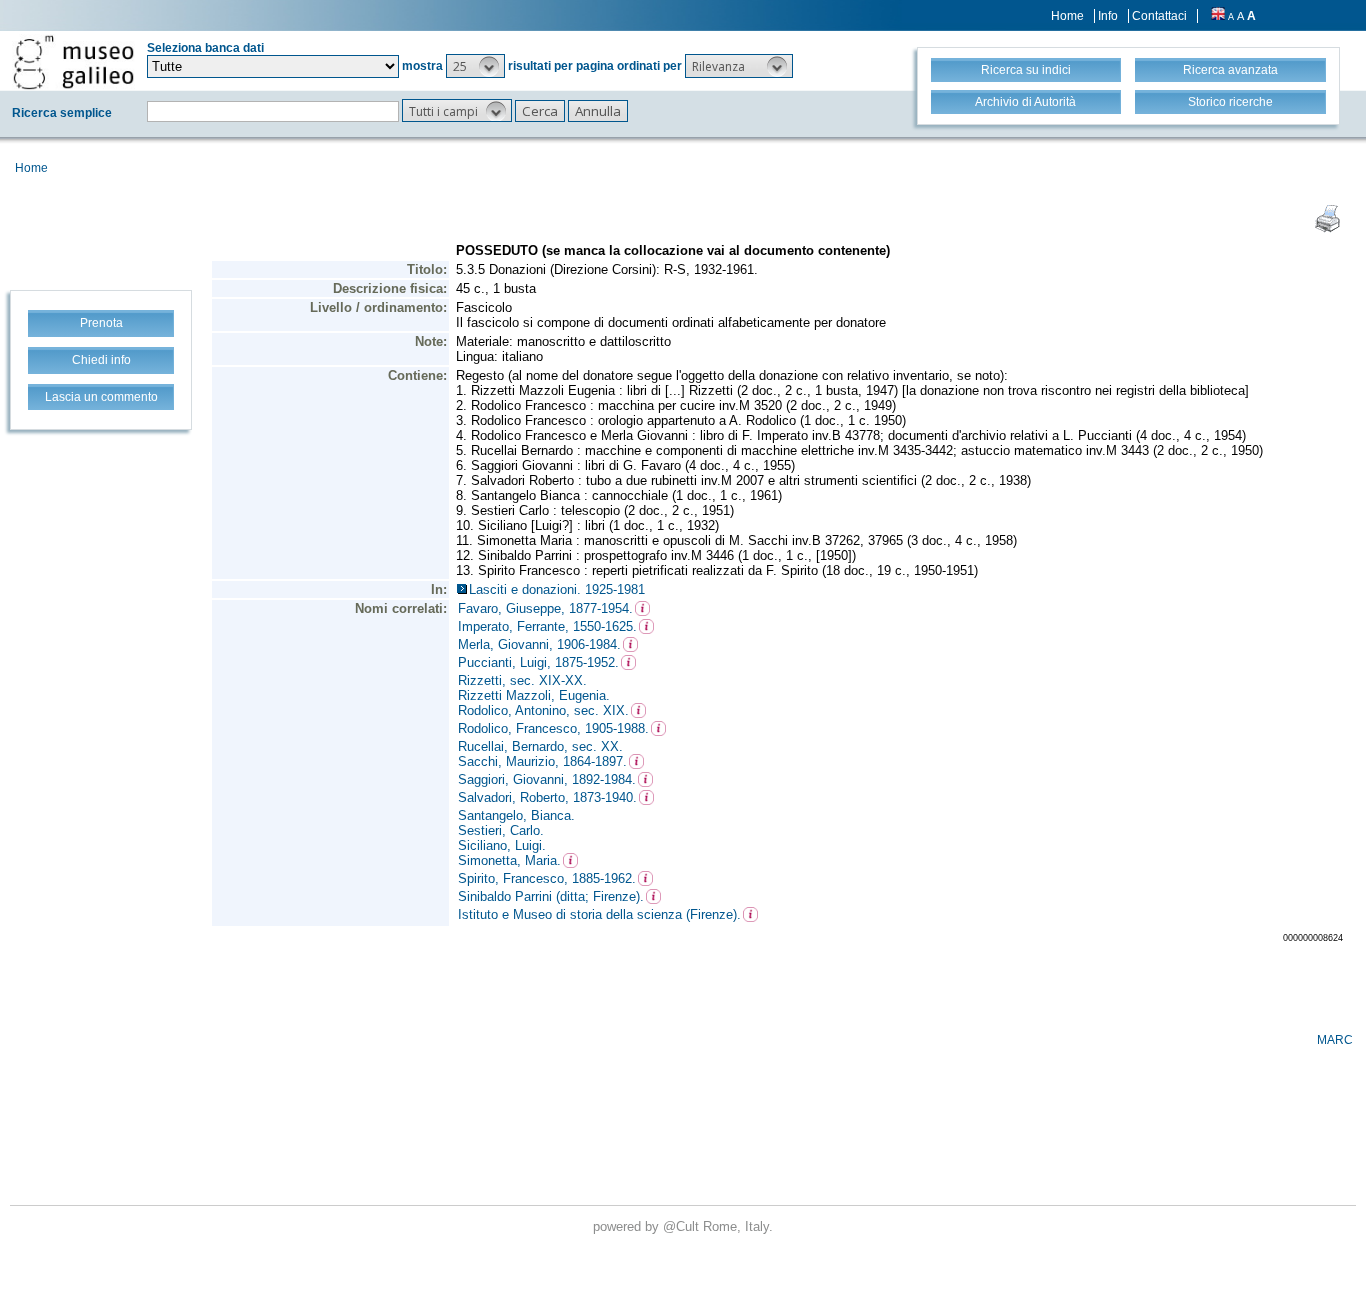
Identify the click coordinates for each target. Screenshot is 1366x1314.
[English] (1218, 16)
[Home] (73, 62)
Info (1108, 16)
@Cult (683, 1226)
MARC (1335, 1040)
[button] (475, 66)
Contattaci (1159, 16)
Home (1067, 16)
